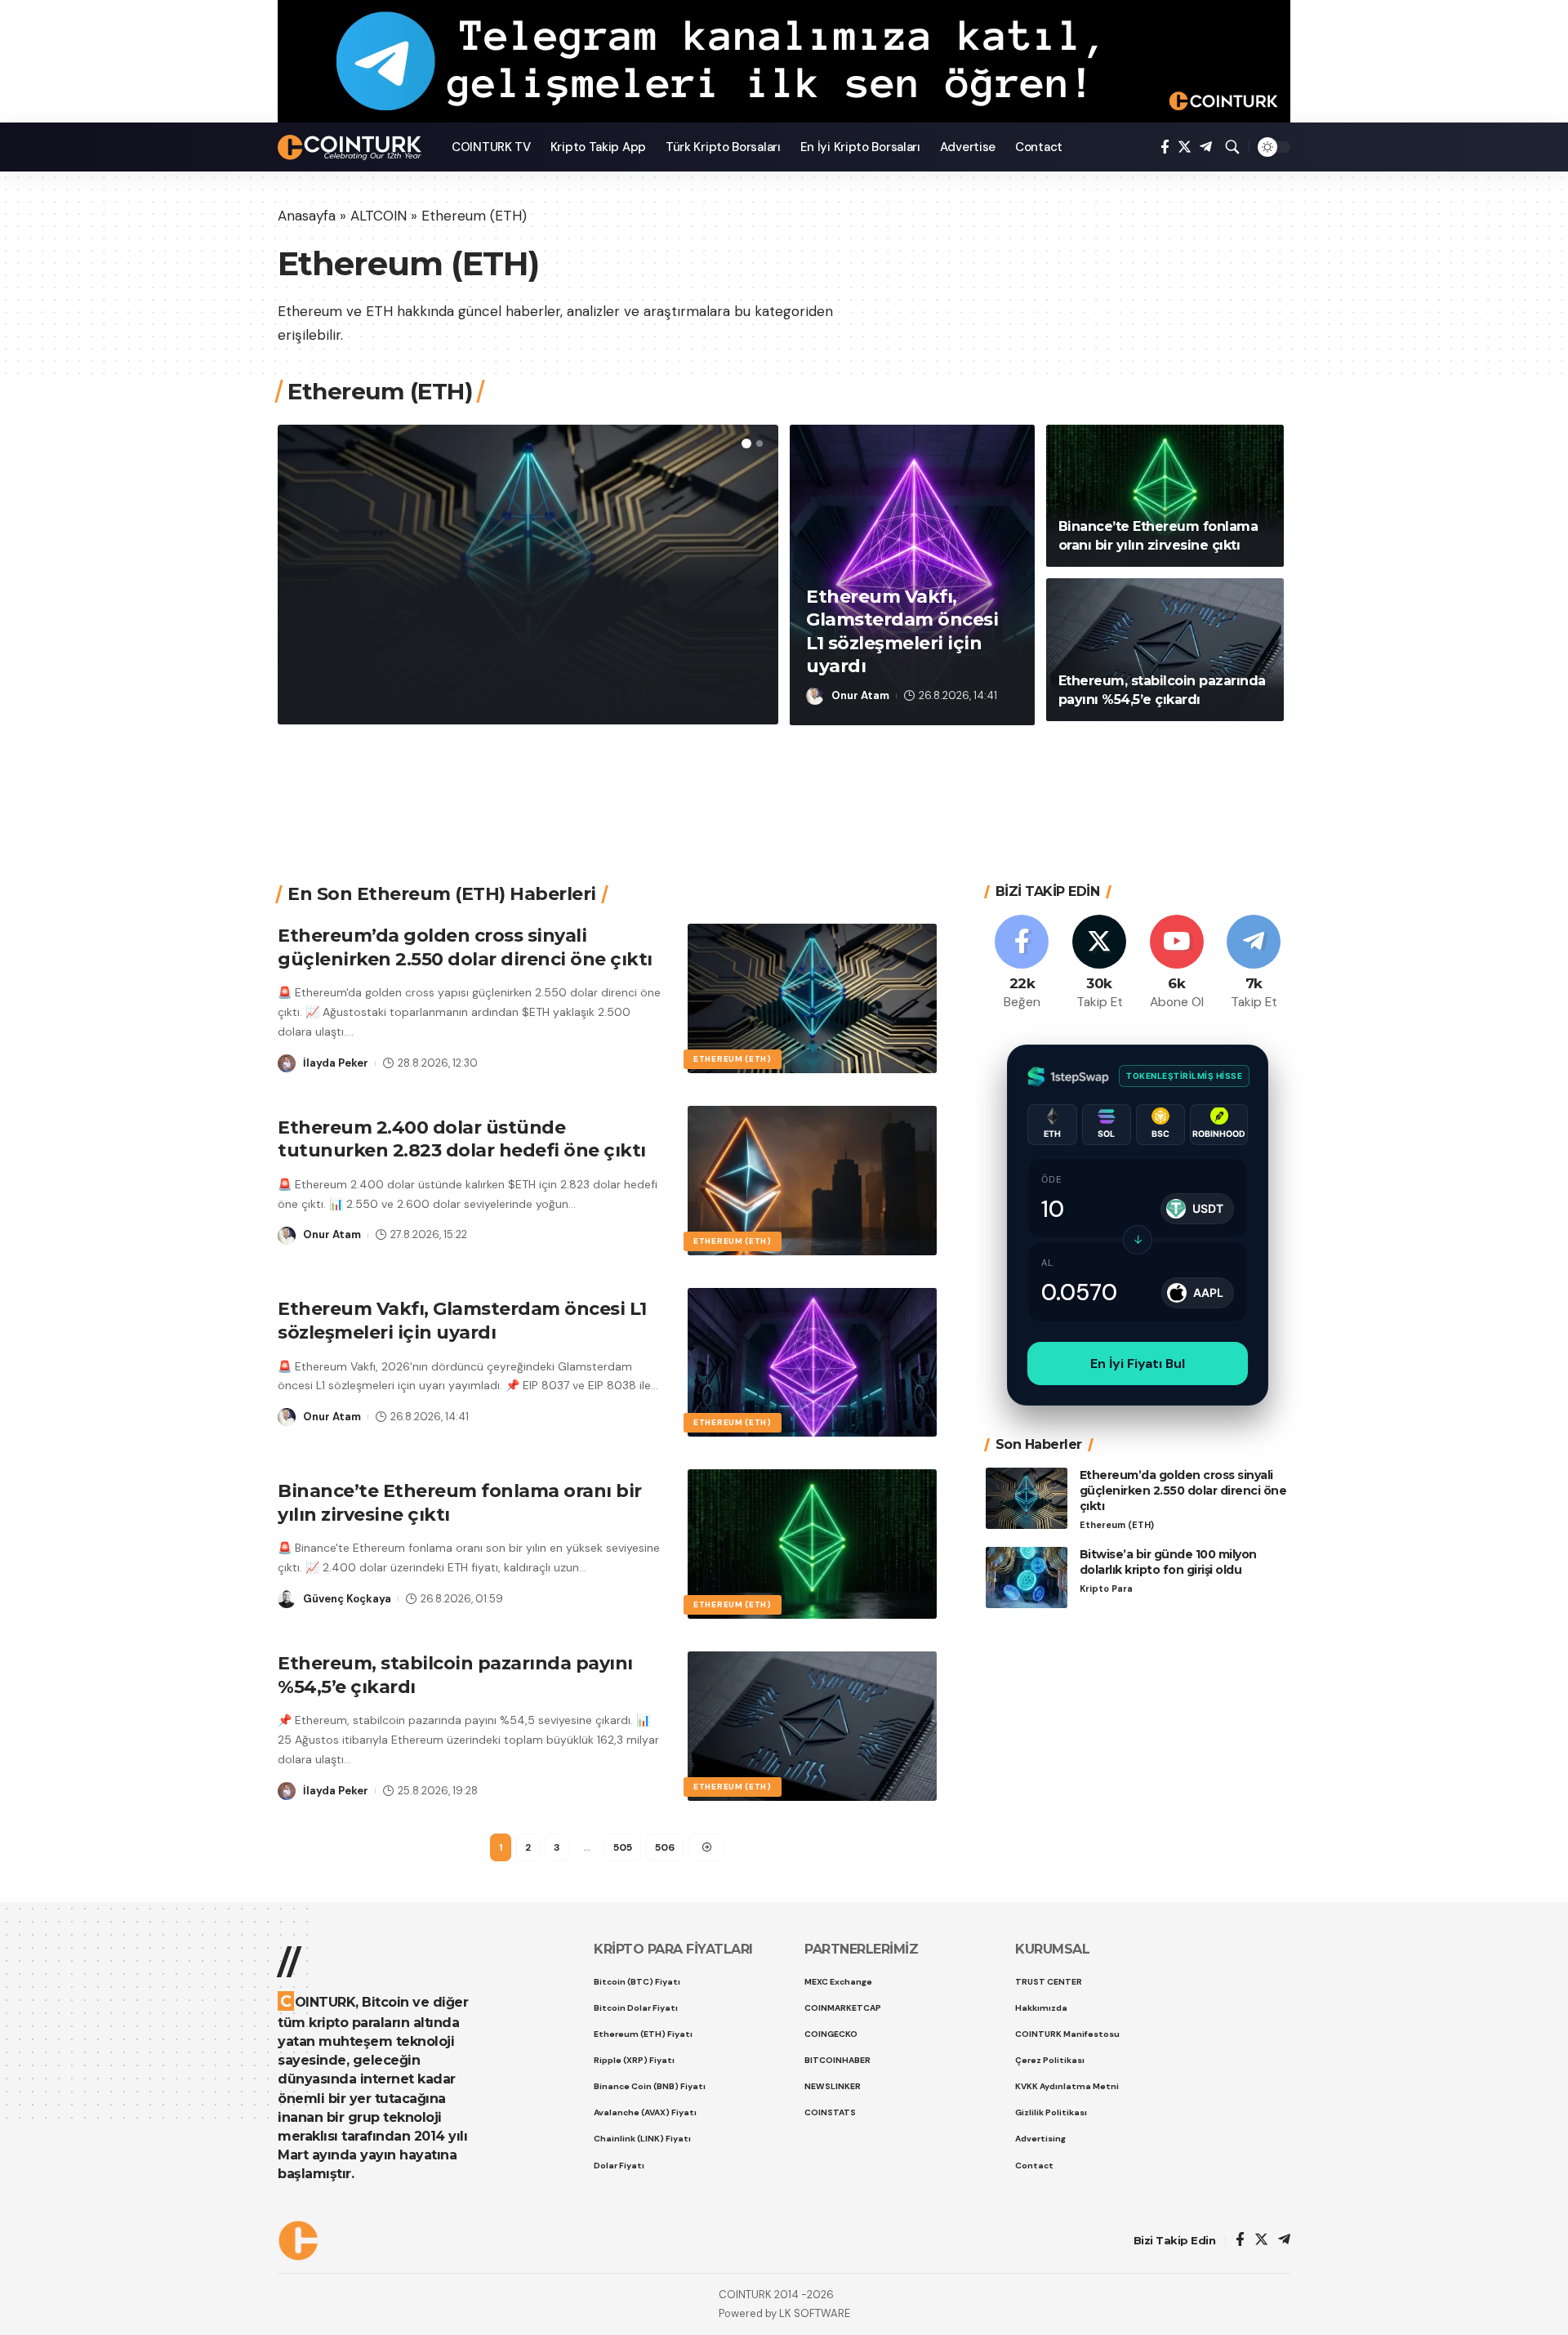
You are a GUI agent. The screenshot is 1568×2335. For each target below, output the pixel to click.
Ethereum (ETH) (356, 557)
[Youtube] (1177, 963)
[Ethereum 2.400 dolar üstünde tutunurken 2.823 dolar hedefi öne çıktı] (812, 1181)
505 (623, 1847)
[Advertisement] (778, 784)
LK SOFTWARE (815, 2313)
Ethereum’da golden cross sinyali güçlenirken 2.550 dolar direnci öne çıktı (528, 627)
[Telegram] (1206, 147)
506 (665, 1847)
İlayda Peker (356, 695)
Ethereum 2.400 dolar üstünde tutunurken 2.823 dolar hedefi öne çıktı (462, 1139)
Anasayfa (307, 216)
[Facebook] (1165, 147)
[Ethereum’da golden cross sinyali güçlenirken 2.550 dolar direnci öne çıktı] (812, 998)
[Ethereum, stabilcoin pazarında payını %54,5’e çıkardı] (1165, 650)
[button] (746, 443)
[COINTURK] (352, 147)
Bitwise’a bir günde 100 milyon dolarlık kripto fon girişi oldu (1168, 1562)
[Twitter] (1185, 147)
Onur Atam (860, 695)
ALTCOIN (379, 216)
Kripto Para (1106, 1588)
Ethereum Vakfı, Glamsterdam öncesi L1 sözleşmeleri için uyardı (462, 1321)
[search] (1232, 147)
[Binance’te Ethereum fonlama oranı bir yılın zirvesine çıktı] (1165, 496)
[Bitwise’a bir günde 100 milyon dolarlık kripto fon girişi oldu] (1027, 1577)
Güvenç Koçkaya (347, 1599)
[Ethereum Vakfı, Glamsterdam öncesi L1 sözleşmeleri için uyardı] (812, 1363)
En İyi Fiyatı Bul (1138, 1364)
